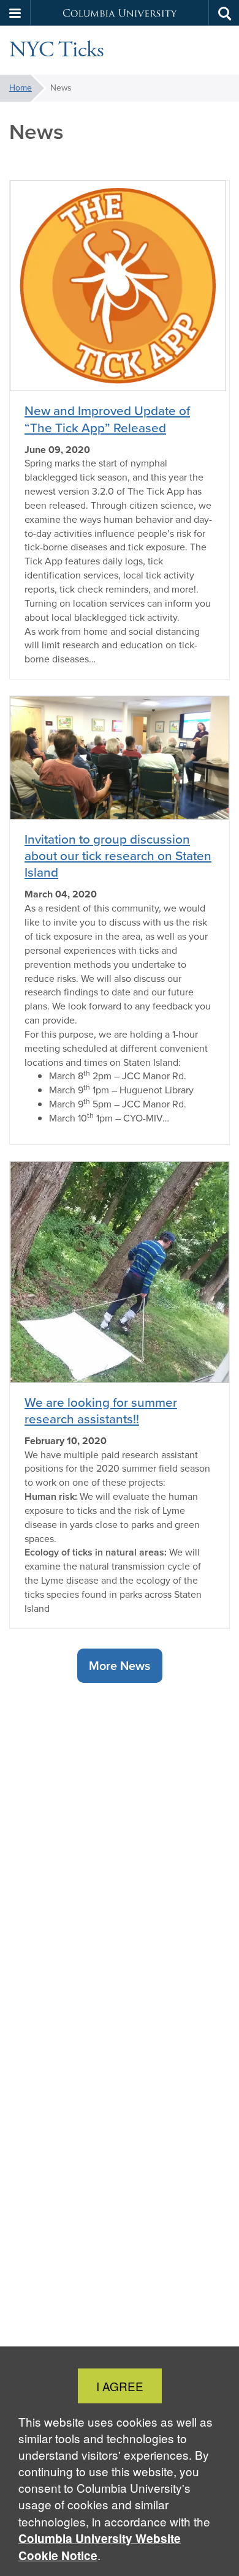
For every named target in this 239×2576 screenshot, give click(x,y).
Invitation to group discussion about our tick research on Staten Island (118, 856)
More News (120, 1665)
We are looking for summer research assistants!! (101, 1410)
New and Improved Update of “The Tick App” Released (107, 419)
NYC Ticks (57, 50)
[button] (15, 13)
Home (21, 88)
